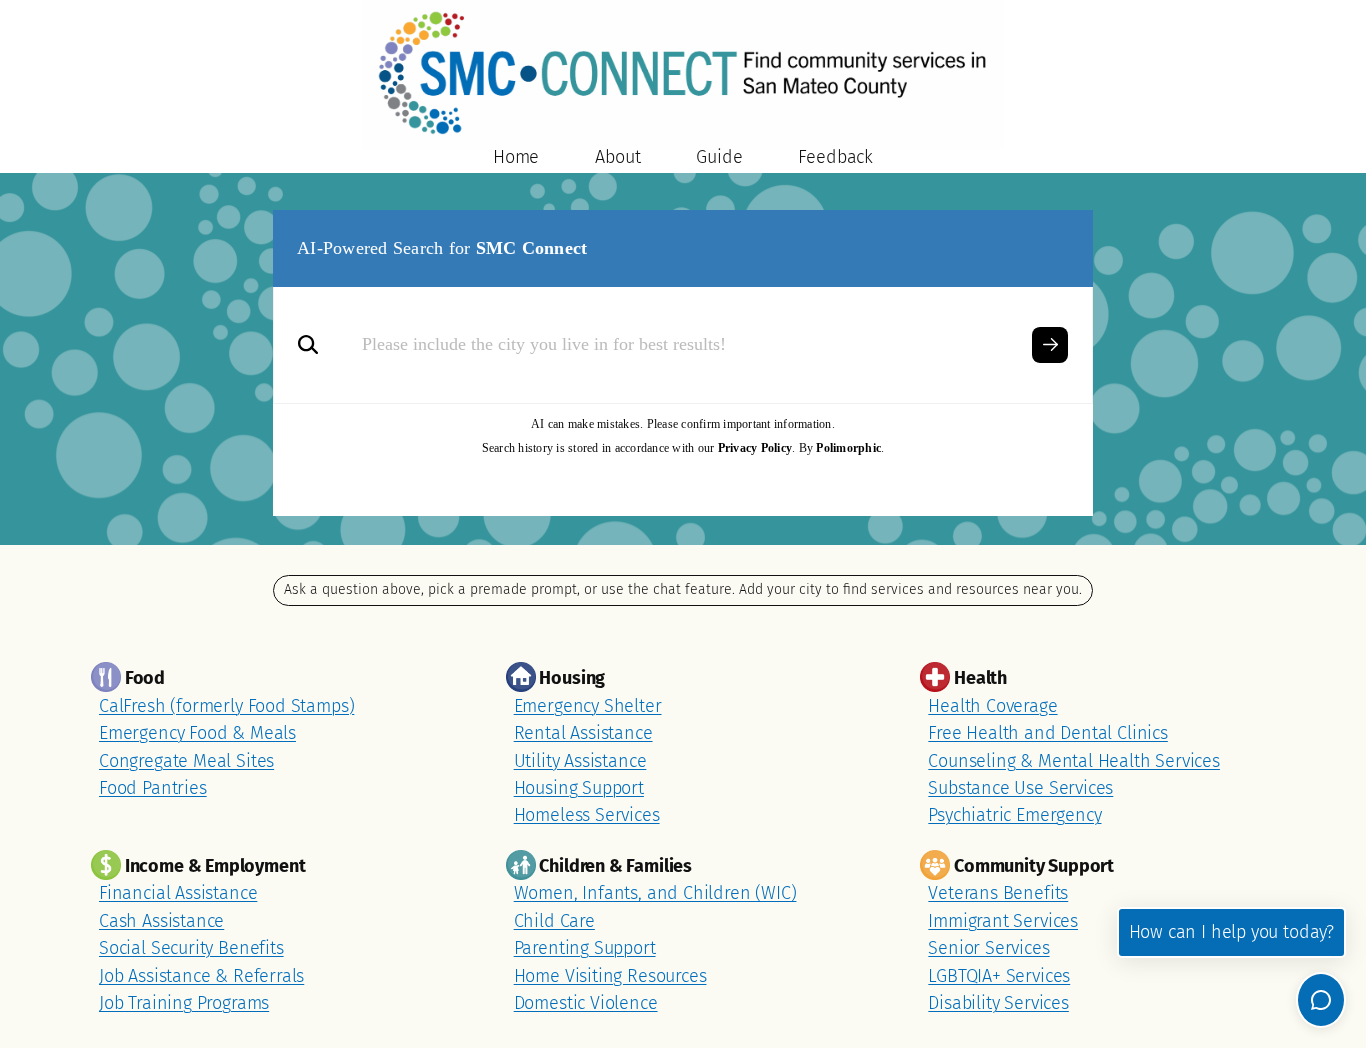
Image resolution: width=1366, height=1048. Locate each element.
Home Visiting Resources (610, 976)
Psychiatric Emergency (1014, 815)
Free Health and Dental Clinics (1048, 733)
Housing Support (579, 788)
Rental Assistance (583, 733)
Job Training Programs (184, 1003)
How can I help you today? (1231, 932)
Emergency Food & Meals (197, 733)
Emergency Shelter (588, 706)
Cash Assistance (161, 921)
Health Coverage (992, 706)
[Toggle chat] (1321, 1000)
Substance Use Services (1020, 788)
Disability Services (998, 1003)
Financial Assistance (178, 893)
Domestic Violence (586, 1003)
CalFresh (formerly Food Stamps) (226, 706)
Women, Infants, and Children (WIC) (655, 893)
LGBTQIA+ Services (999, 976)
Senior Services (988, 948)
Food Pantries (153, 788)
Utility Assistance (580, 761)
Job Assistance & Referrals (201, 976)
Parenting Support (585, 948)
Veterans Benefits (998, 893)
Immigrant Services (1003, 921)
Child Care (554, 921)
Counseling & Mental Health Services (1074, 761)
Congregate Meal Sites (186, 761)
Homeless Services (587, 815)
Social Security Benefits (191, 948)
